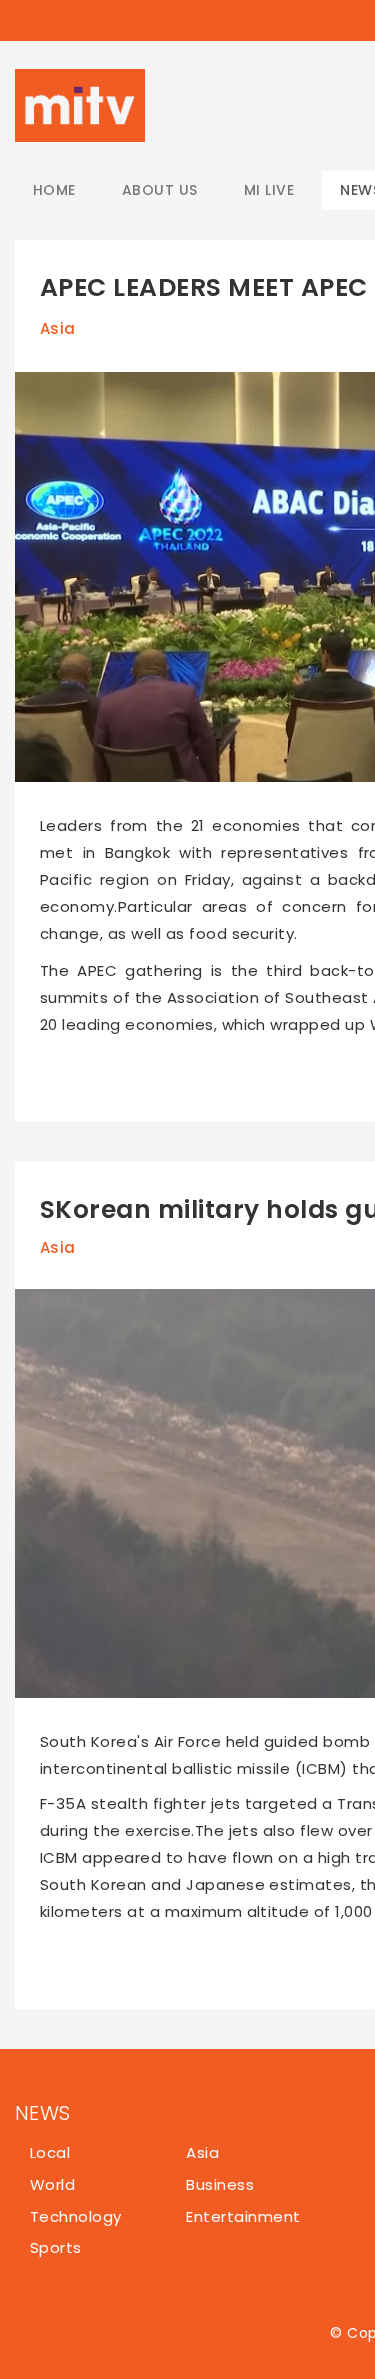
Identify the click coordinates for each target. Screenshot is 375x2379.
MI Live (269, 190)
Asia (58, 328)
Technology (76, 2216)
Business (220, 2184)
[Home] (80, 105)
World (52, 2184)
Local (50, 2152)
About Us (160, 190)
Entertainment (243, 2216)
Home (54, 190)
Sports (56, 2247)
